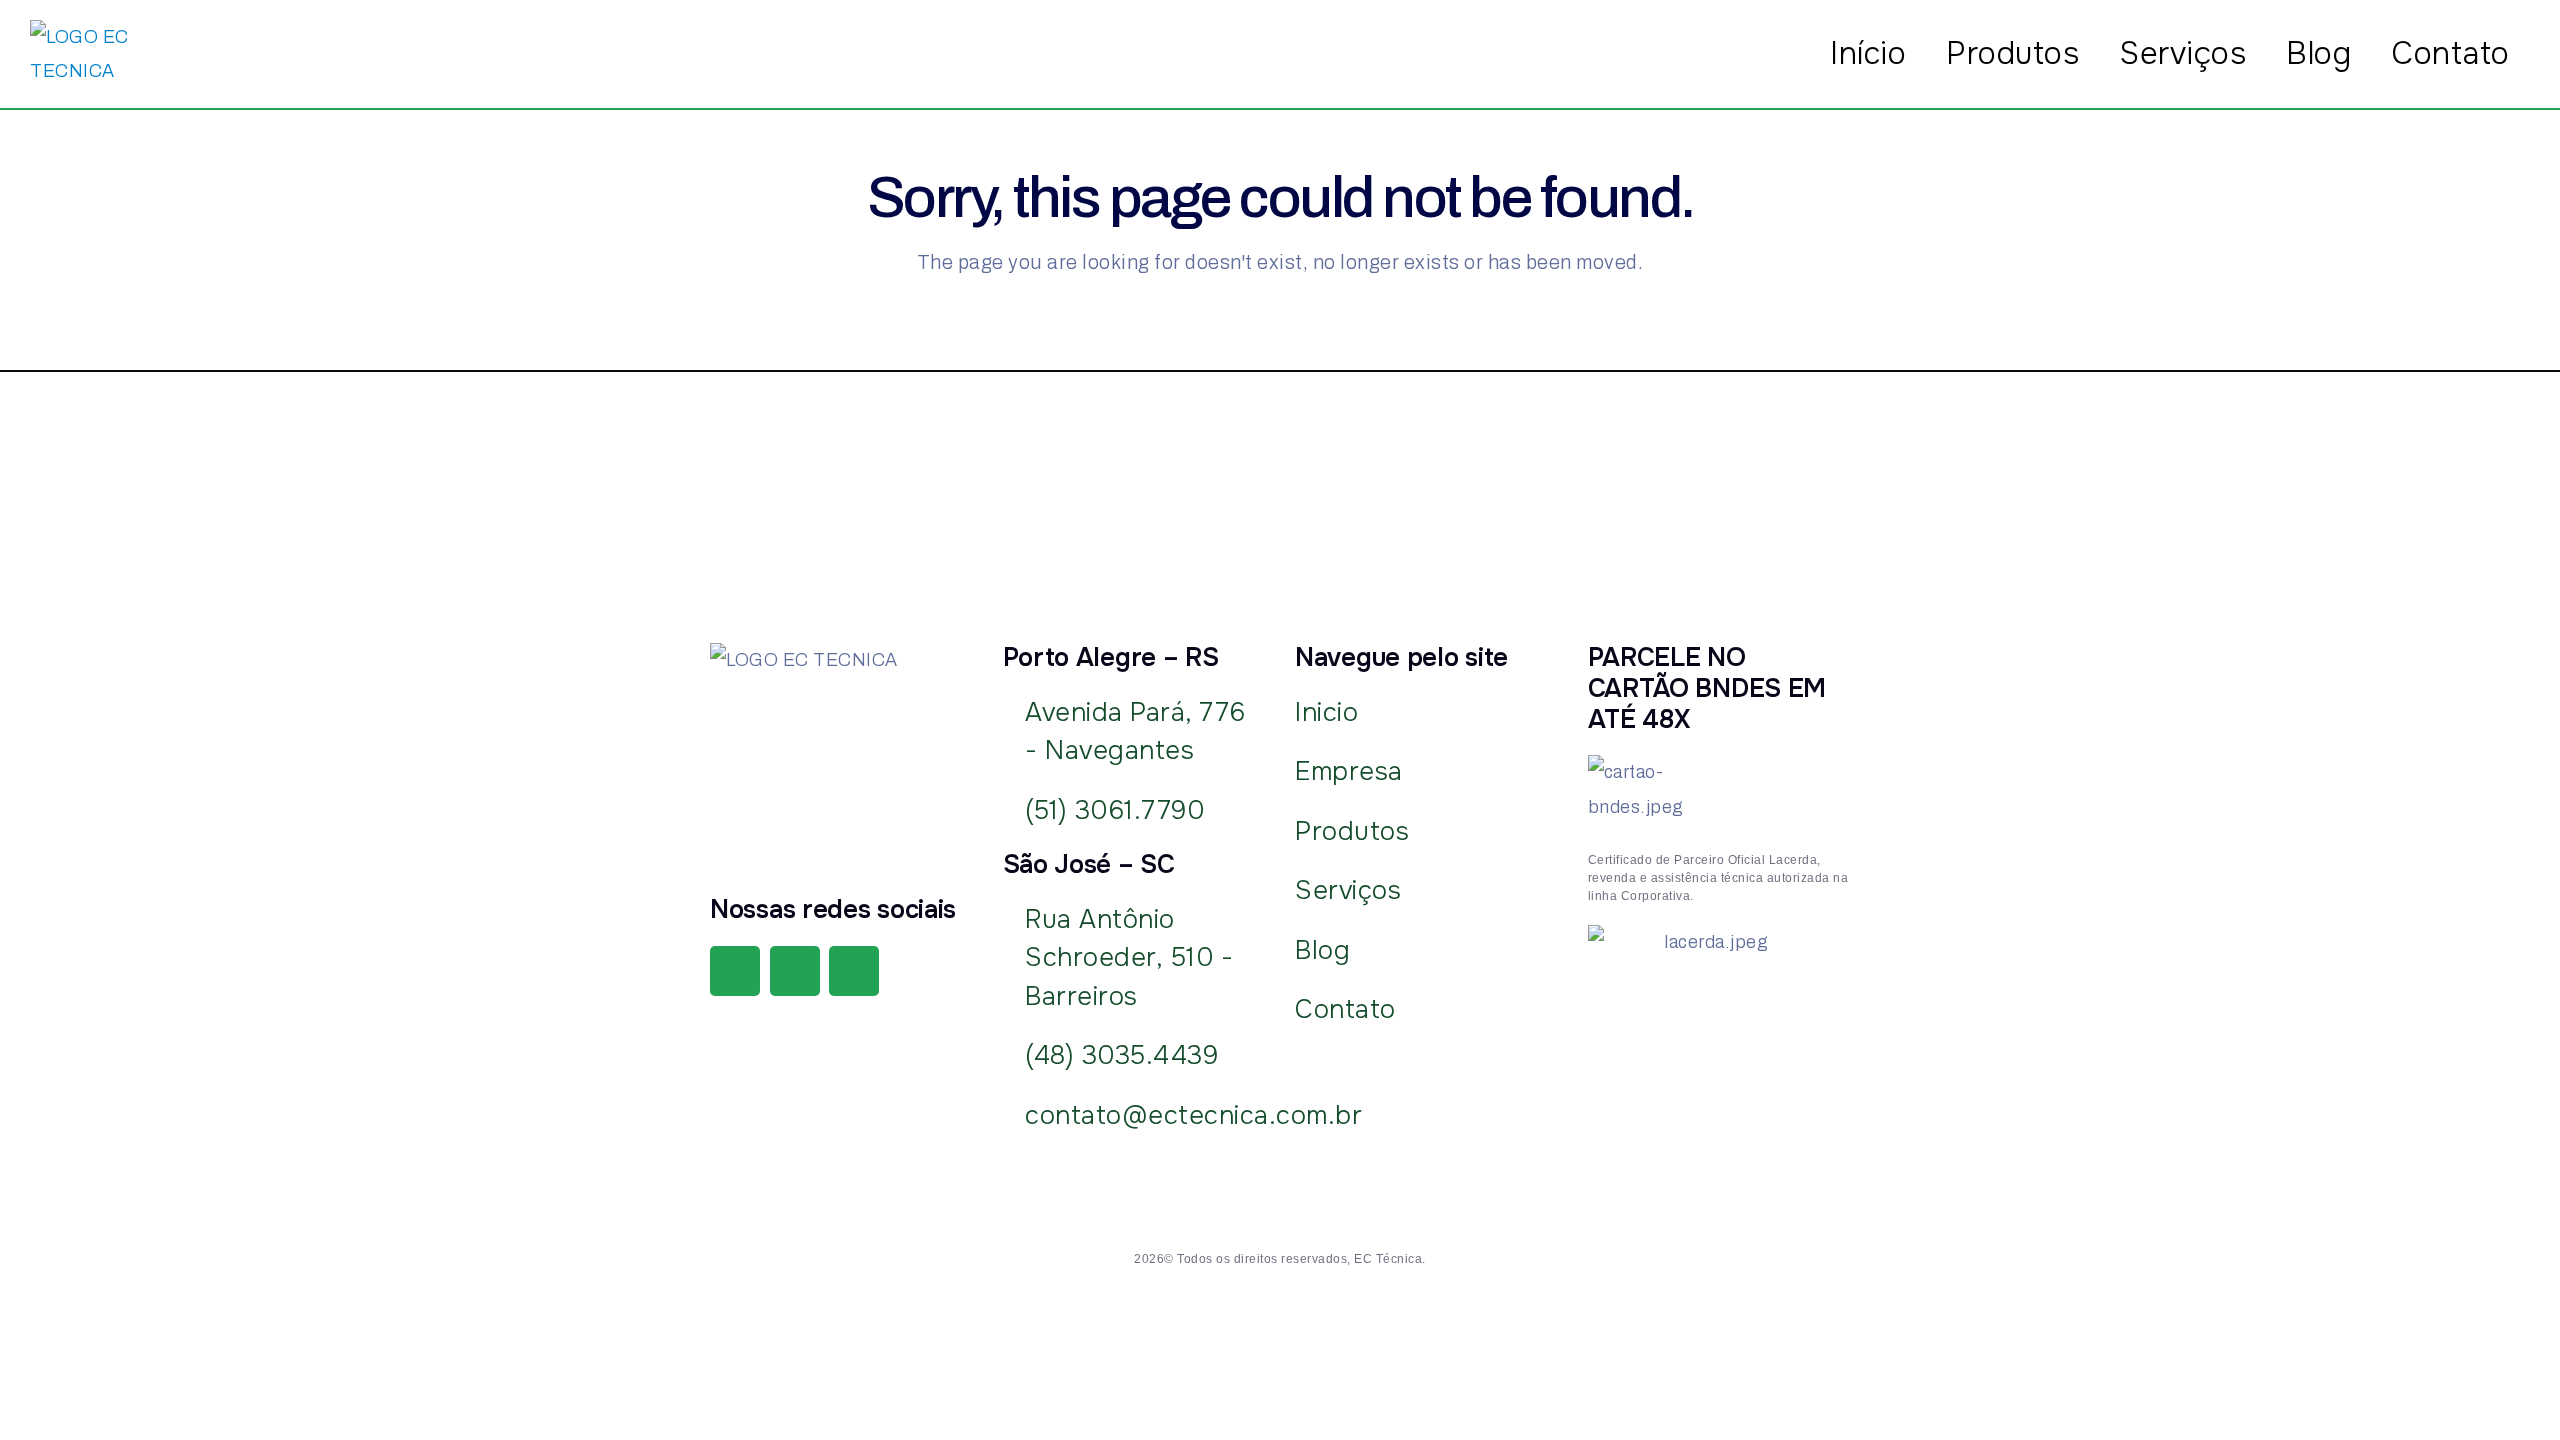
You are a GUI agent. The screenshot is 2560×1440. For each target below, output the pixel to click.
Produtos (2012, 53)
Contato (2450, 53)
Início (1868, 53)
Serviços (2182, 53)
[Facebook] (735, 971)
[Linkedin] (854, 971)
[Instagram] (795, 971)
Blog (2318, 53)
